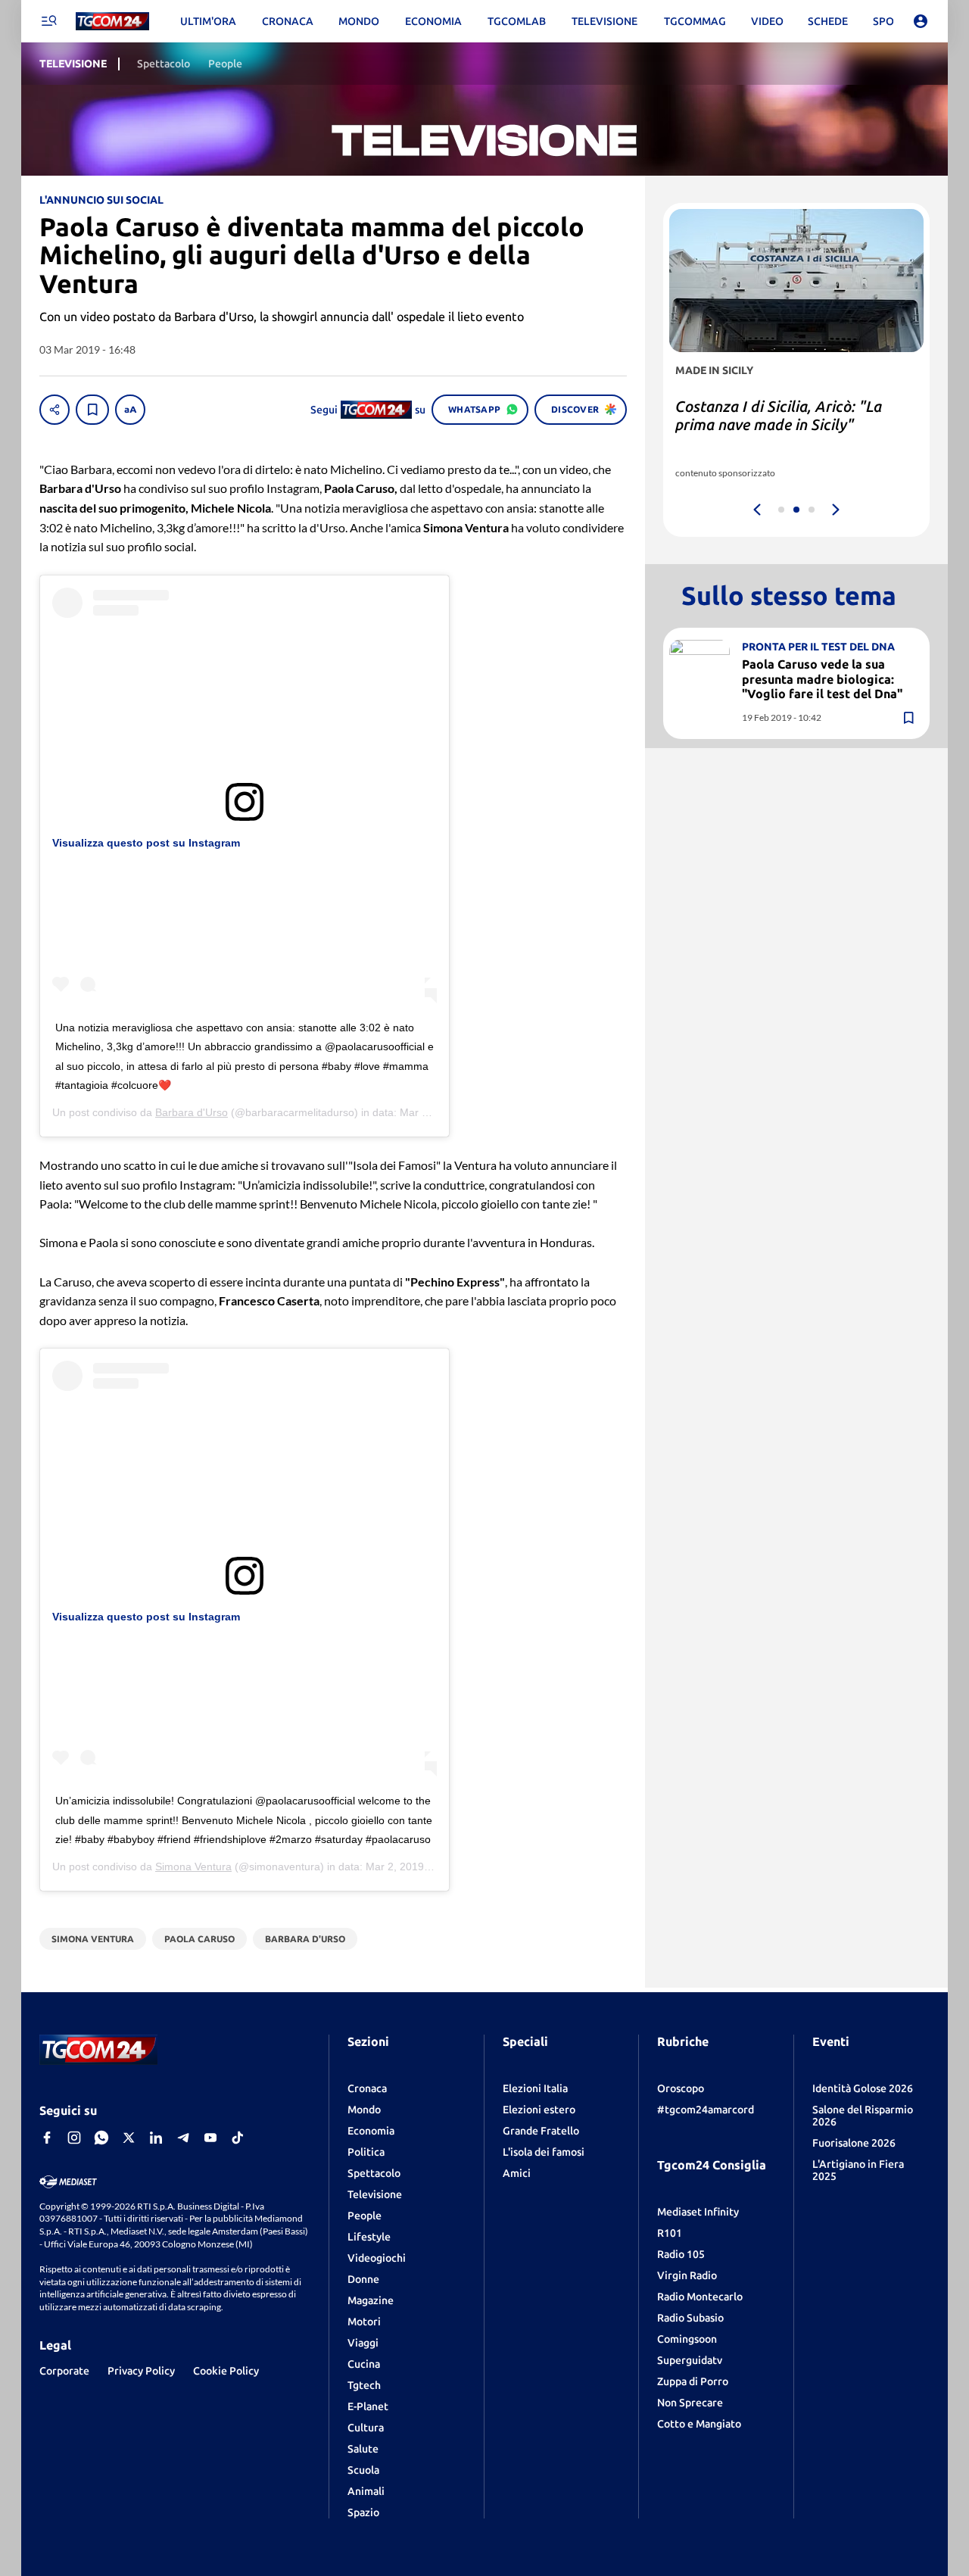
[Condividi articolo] (55, 410)
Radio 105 (681, 2254)
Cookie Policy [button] (226, 2371)
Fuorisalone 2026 (854, 2143)
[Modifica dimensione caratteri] (130, 410)
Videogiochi (377, 2258)
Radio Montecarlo (700, 2297)
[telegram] (183, 2138)
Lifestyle (369, 2237)
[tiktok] (238, 2138)
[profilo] (921, 21)
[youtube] (210, 2138)
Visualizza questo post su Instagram (146, 843)
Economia (371, 2131)
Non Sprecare (690, 2403)
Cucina (364, 2364)
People (365, 2216)
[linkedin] (156, 2138)
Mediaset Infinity (698, 2212)
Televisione (375, 2194)
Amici (517, 2173)
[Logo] (112, 22)
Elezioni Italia (535, 2088)
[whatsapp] (101, 2138)
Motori (364, 2322)
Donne (363, 2279)
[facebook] (47, 2138)
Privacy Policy (141, 2371)
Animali (366, 2491)
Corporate (64, 2371)
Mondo (364, 2110)
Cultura (366, 2428)
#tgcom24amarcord (706, 2110)
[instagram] (74, 2138)
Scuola (363, 2470)
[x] (129, 2138)
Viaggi (363, 2343)
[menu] (48, 21)
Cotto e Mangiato (699, 2424)
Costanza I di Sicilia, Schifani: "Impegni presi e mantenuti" (774, 415)
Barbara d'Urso (192, 1112)
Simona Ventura (193, 1867)
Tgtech (364, 2385)
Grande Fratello (541, 2131)
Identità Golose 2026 (863, 2088)
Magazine (371, 2300)
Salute (363, 2449)
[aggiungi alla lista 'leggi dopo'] (92, 410)
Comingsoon (687, 2339)
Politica (366, 2152)
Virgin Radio (687, 2275)
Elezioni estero (539, 2110)
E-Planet (368, 2406)
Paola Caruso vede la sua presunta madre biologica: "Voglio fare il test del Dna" (822, 678)
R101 (670, 2233)
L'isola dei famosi (544, 2152)
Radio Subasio (690, 2318)
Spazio (363, 2512)
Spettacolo (374, 2173)
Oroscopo (681, 2088)
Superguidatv (690, 2360)
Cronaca (367, 2088)
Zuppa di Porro (693, 2381)
